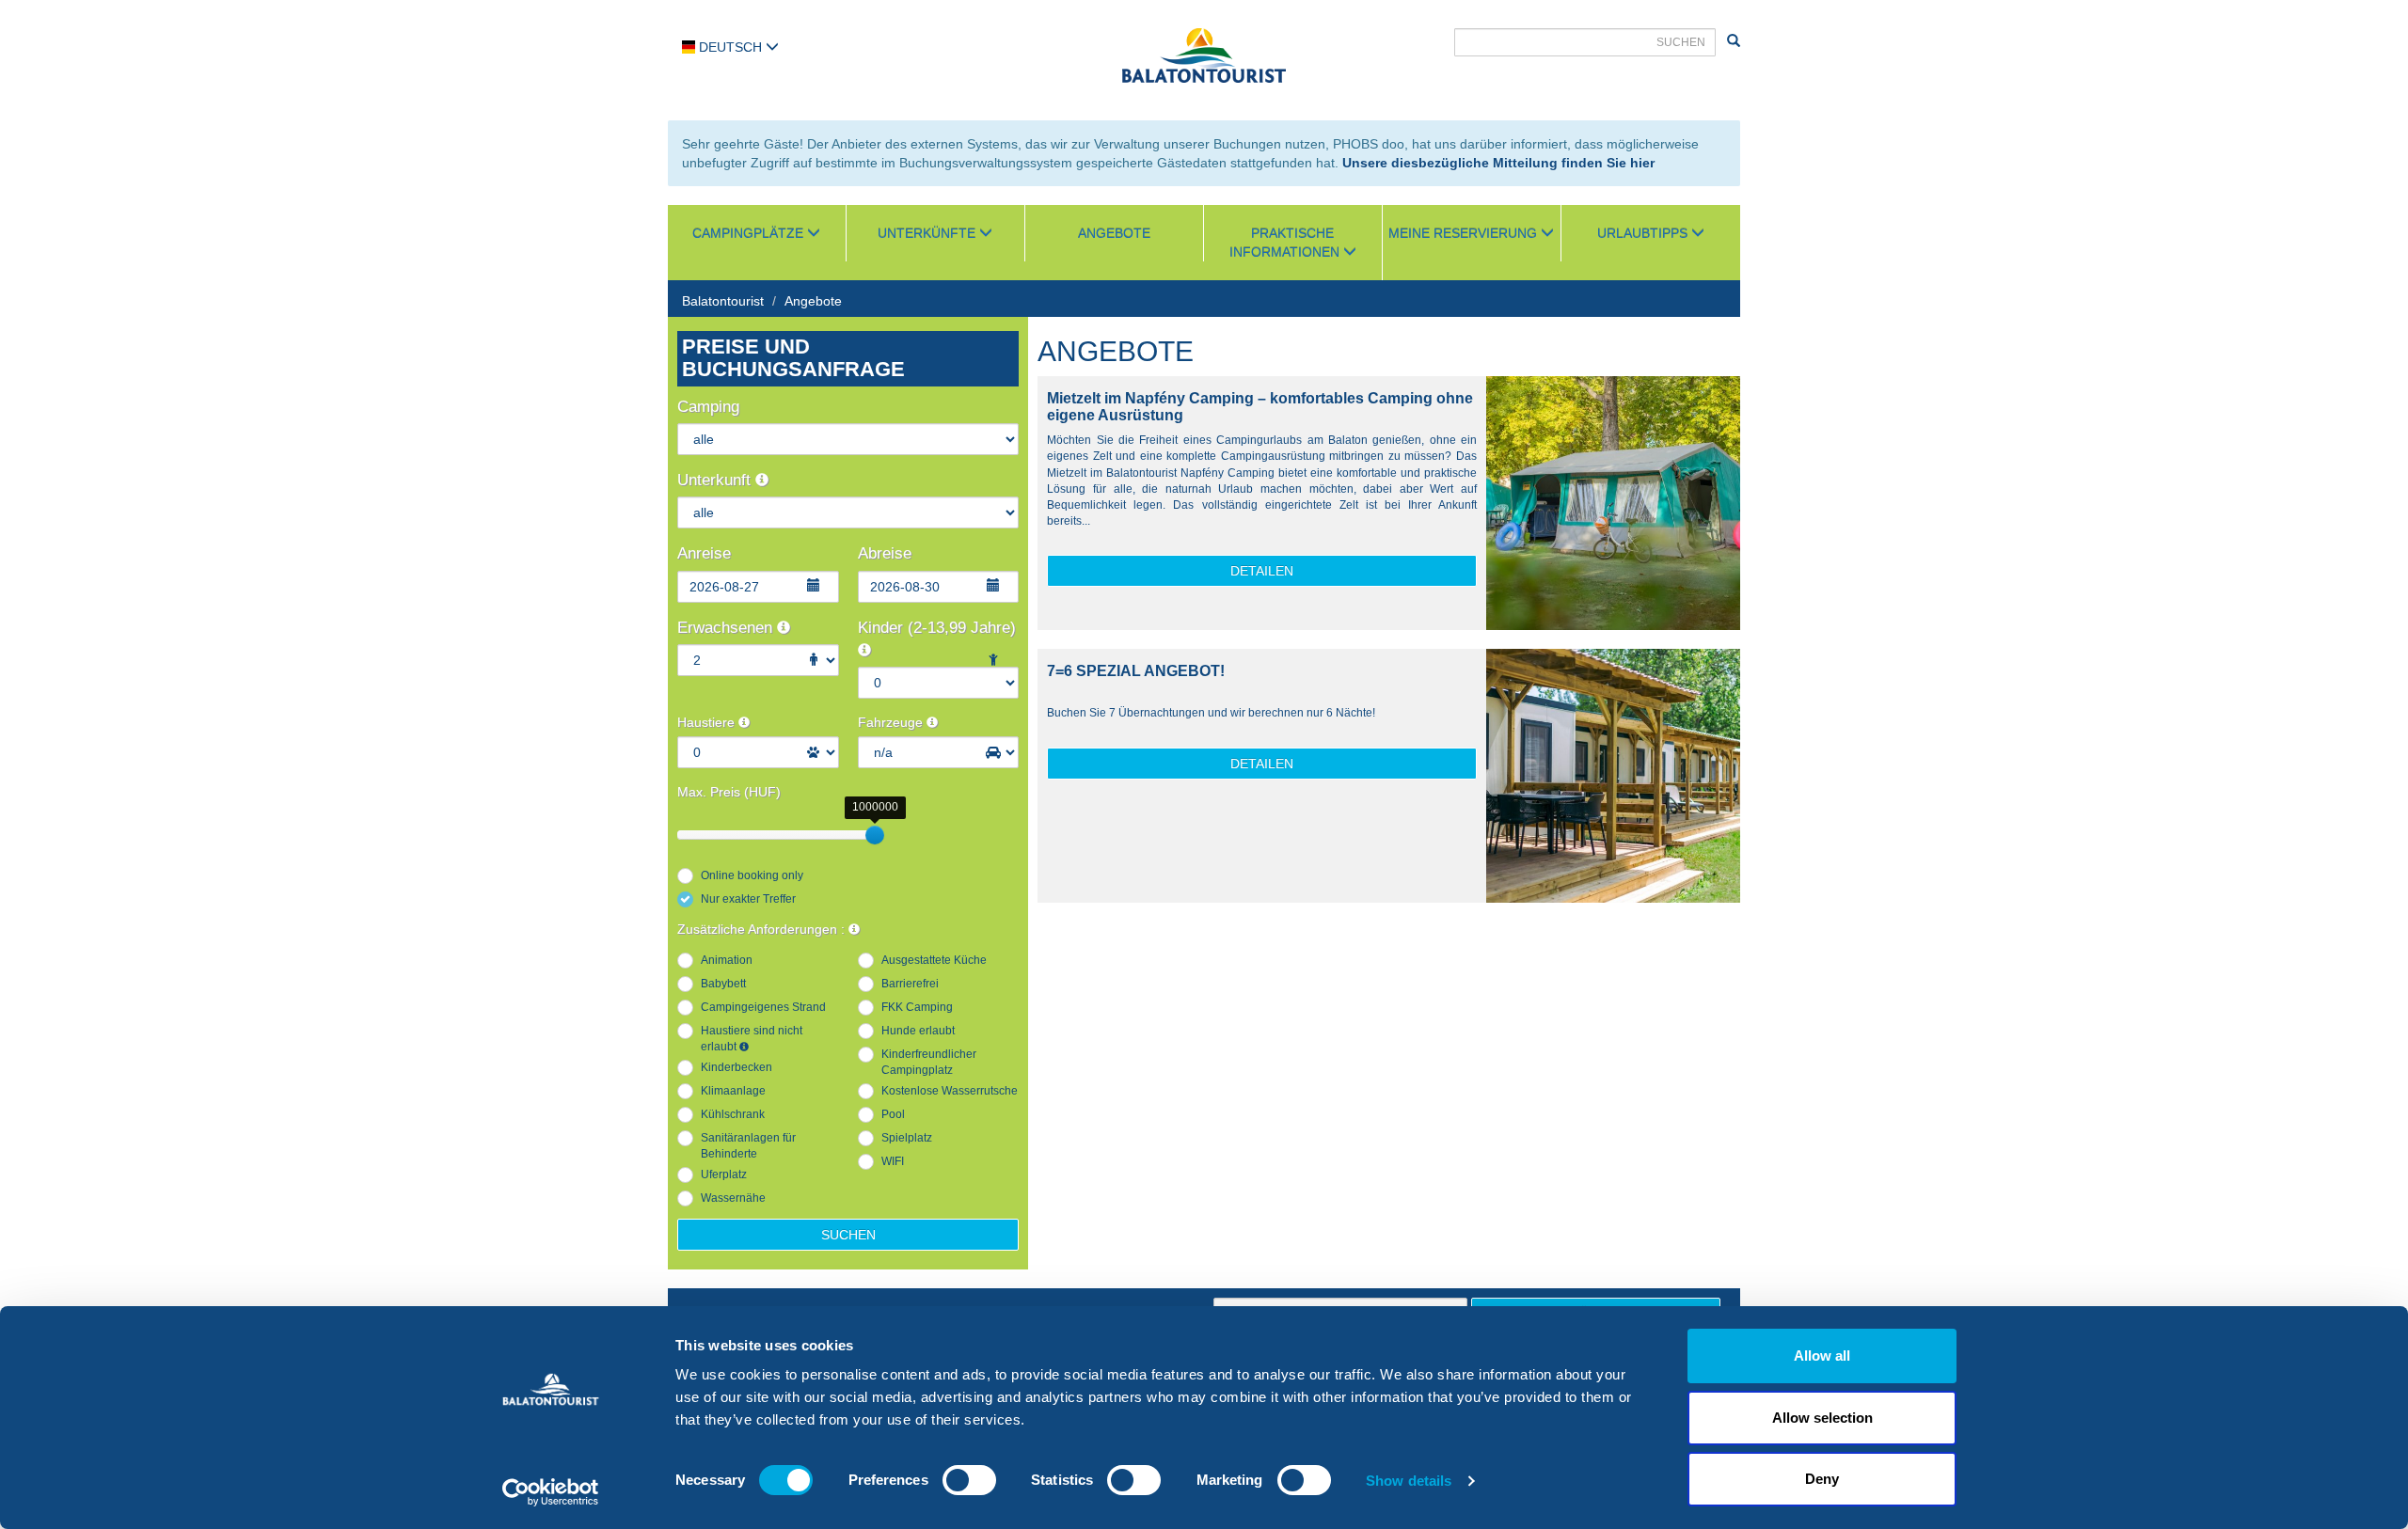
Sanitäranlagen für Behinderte (748, 1146)
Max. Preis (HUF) (729, 792)
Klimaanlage (733, 1091)
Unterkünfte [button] (928, 233)
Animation (727, 960)
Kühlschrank (733, 1114)
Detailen (1262, 571)
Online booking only (752, 875)
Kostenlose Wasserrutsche (950, 1091)
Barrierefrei (910, 984)
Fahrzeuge (892, 722)
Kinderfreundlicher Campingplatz (929, 1062)
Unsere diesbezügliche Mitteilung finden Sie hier (1498, 163)
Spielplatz (907, 1138)
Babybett (723, 984)
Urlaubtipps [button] (1644, 233)
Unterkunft (716, 480)
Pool (893, 1114)
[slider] (875, 835)
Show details (1409, 1481)
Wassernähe (733, 1198)
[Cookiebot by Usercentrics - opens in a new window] (551, 1492)
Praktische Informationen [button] (1286, 243)
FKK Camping (917, 1007)
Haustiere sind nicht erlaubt (752, 1039)
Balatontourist (723, 301)
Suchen (848, 1235)
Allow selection (1822, 1418)
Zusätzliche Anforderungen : (763, 929)
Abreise (885, 553)
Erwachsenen (727, 628)
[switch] (969, 1480)
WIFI (893, 1161)
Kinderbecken (737, 1067)
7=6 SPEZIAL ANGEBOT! (1136, 671)
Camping (708, 407)
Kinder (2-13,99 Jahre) (937, 628)
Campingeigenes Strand (763, 1007)
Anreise (704, 553)
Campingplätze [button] (750, 233)
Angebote (1114, 233)
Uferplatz (724, 1174)
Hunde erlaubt (918, 1031)
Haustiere (708, 722)
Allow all (1822, 1356)
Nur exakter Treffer (748, 899)
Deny (1822, 1479)
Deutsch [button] (730, 47)
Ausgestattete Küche (934, 960)
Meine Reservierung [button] (1465, 233)
